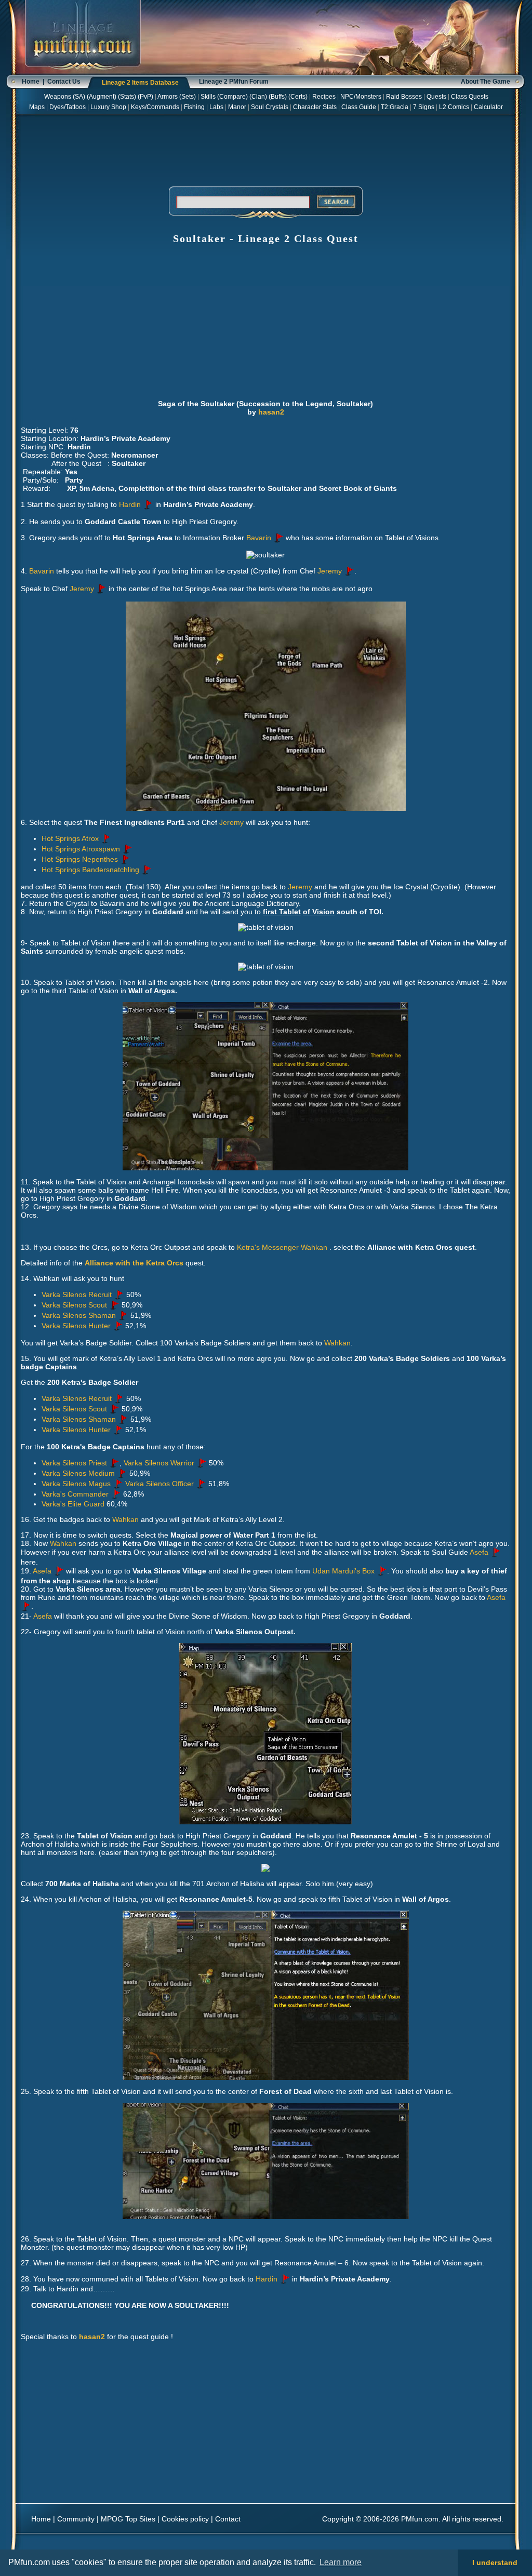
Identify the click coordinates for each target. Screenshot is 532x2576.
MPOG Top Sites (128, 2519)
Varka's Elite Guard (73, 1504)
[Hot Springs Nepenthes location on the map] (125, 859)
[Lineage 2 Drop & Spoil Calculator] (83, 73)
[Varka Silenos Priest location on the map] (114, 1463)
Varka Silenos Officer (159, 1484)
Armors (168, 97)
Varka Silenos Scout (74, 1305)
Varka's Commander (75, 1494)
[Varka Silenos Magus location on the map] (118, 1484)
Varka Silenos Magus (76, 1484)
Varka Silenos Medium (78, 1473)
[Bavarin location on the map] (278, 538)
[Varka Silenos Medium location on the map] (122, 1473)
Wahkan (337, 1343)
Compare (232, 97)
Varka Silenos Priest (74, 1463)
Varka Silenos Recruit (77, 1294)
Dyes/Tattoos (68, 107)
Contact (228, 2519)
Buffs (278, 97)
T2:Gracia (395, 107)
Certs (298, 97)
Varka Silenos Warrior (159, 1463)
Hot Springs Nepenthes (80, 859)
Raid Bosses (404, 97)
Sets (188, 97)
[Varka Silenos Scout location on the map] (114, 1305)
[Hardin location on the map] (148, 504)
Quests (436, 97)
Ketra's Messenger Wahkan (283, 1247)
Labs (216, 107)
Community (76, 2519)
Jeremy (330, 571)
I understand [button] (495, 2562)
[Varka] (116, 1494)
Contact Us (64, 82)
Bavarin (259, 538)
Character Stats (315, 107)
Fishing (194, 107)
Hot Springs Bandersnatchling (90, 870)
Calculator (488, 107)
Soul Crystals (270, 107)
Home (31, 82)
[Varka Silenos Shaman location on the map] (123, 1315)
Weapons (58, 97)
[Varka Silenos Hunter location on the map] (118, 1326)
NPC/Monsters (361, 97)
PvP (145, 97)
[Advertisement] (265, 149)
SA (79, 97)
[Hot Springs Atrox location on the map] (106, 838)
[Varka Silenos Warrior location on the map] (202, 1463)
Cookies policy (185, 2519)
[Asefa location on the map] (496, 1552)
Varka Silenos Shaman (79, 1315)
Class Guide (359, 107)
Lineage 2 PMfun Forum (234, 82)
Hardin (130, 504)
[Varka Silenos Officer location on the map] (201, 1484)
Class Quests (470, 97)
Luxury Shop (108, 107)
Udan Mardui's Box (343, 1571)
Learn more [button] (341, 2562)
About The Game (486, 82)
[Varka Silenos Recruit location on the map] (119, 1294)
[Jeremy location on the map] (349, 571)
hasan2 (271, 412)
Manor (237, 107)
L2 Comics (454, 107)
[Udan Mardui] (382, 1571)
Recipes (324, 97)
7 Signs (424, 107)
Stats (127, 97)
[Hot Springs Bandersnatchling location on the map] (147, 870)
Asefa (479, 1552)
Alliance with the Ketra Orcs (134, 1263)
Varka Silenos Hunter (76, 1326)
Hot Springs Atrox (70, 838)
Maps (37, 107)
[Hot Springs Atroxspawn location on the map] (127, 849)
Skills (208, 97)
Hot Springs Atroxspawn (81, 849)
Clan (258, 97)
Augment (102, 97)
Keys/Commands (155, 107)
